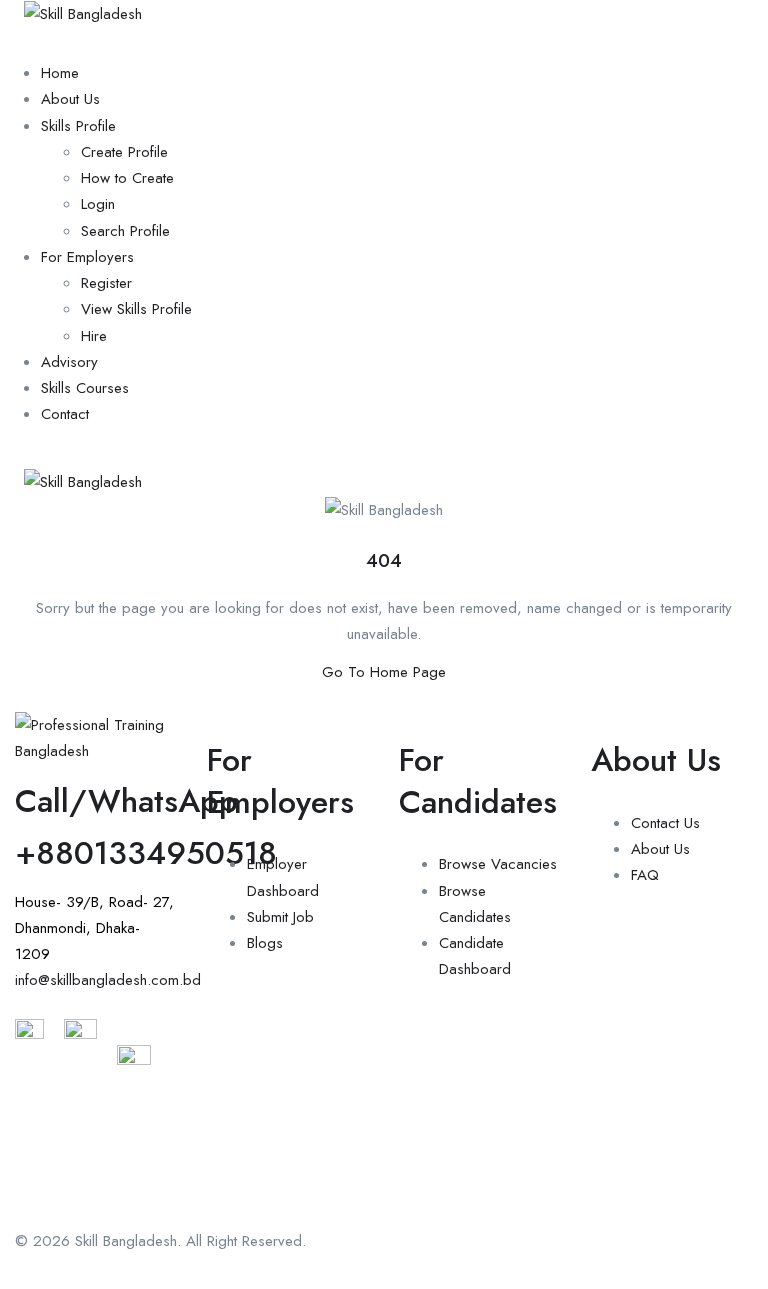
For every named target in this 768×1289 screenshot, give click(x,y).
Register (106, 283)
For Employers (87, 257)
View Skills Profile (136, 309)
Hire (94, 336)
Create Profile (124, 152)
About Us (70, 99)
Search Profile (125, 231)
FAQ (645, 875)
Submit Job (280, 917)
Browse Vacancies (498, 864)
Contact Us (665, 823)
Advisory (69, 362)
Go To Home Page (384, 672)
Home (60, 73)
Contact (65, 414)
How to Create (127, 178)
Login (98, 204)
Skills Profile (78, 126)
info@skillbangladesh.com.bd (108, 980)
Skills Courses (85, 388)
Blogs (265, 943)
